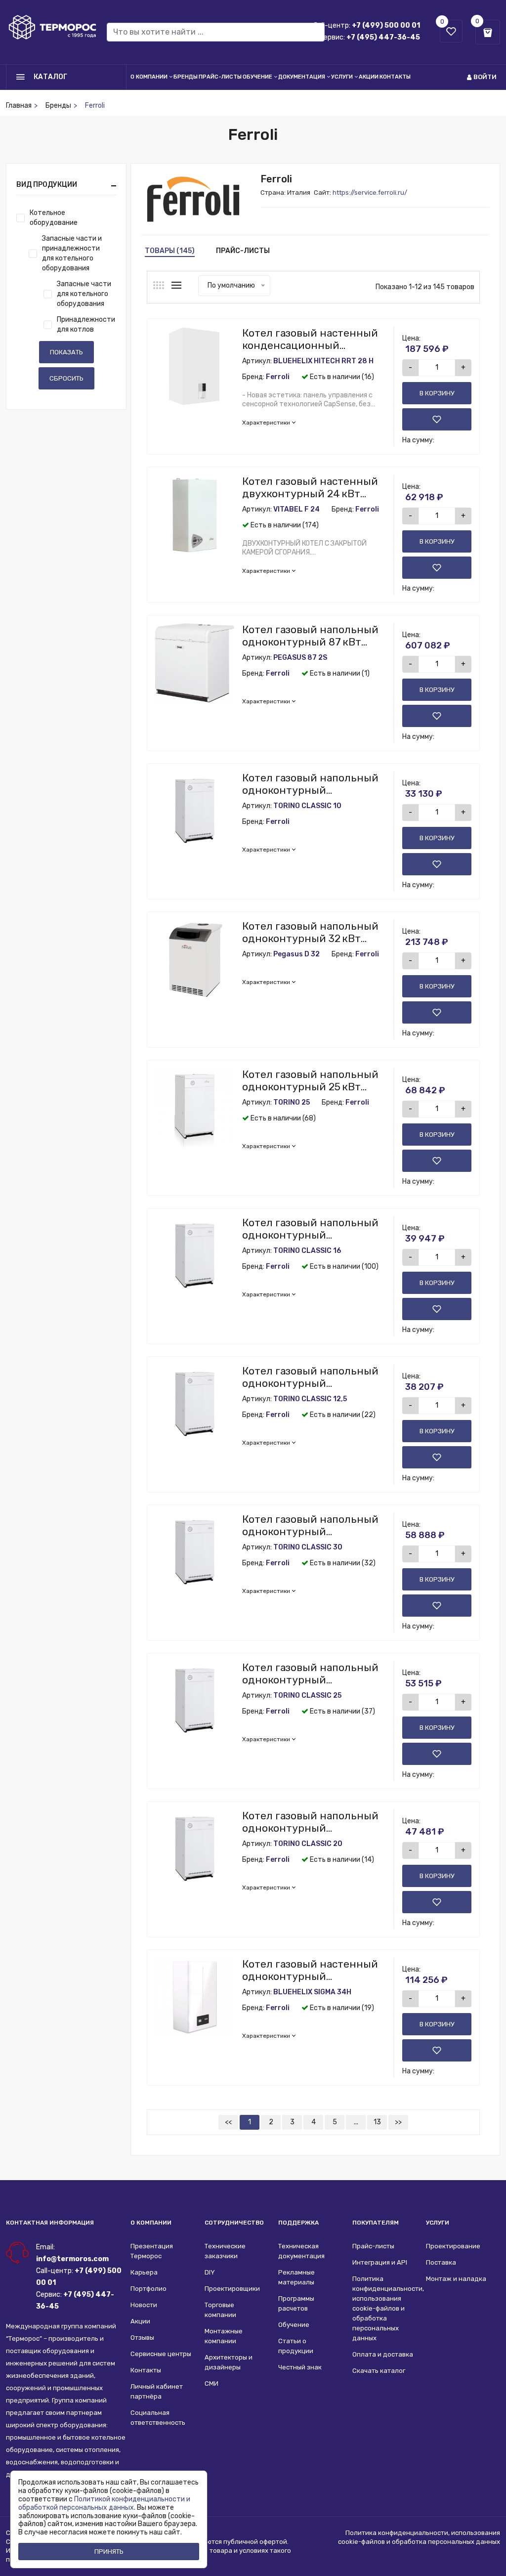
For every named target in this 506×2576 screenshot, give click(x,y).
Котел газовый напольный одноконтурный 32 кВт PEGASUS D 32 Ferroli (310, 938)
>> (398, 2122)
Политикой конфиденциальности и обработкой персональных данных (104, 2503)
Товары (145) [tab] (170, 251)
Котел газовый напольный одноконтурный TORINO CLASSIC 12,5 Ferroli (310, 1383)
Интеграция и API (380, 2262)
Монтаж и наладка (456, 2279)
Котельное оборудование (54, 218)
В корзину (437, 393)
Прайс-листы (220, 77)
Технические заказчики (225, 2251)
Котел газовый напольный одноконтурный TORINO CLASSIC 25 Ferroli (310, 1680)
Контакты (395, 77)
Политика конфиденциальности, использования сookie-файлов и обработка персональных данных (384, 2308)
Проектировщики (232, 2289)
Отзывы (142, 2338)
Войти (485, 77)
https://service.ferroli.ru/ (370, 193)
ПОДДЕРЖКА (298, 2223)
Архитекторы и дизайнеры (229, 2362)
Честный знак (300, 2367)
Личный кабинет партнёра (157, 2391)
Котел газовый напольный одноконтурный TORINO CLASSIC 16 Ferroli (310, 1235)
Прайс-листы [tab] (243, 251)
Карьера (144, 2272)
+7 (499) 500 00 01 (386, 25)
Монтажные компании (224, 2336)
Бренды (186, 77)
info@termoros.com (72, 2259)
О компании (149, 77)
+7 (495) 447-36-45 (383, 37)
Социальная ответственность (158, 2418)
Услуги (342, 77)
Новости (144, 2305)
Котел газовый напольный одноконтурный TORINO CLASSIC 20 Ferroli (310, 1828)
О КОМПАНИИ (151, 2223)
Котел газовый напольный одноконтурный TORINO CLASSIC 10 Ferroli (310, 790)
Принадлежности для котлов (86, 324)
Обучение (257, 77)
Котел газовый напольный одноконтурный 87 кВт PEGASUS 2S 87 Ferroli (310, 642)
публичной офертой (255, 2542)
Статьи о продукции (296, 2346)
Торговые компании (220, 2310)
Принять (109, 2552)
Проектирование (453, 2246)
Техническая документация (301, 2251)
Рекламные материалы (296, 2277)
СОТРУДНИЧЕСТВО (234, 2223)
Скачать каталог (379, 2371)
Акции (369, 77)
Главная (19, 106)
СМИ (211, 2383)
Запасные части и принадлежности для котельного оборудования (72, 253)
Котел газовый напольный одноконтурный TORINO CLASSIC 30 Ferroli (310, 1531)
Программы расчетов (296, 2303)
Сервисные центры (161, 2354)
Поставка (441, 2262)
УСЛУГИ (438, 2223)
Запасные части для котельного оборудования (84, 294)
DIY (210, 2272)
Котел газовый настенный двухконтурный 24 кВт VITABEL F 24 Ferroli (310, 494)
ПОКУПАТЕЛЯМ (376, 2223)
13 (377, 2122)
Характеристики (266, 423)
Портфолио (148, 2289)
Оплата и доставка (383, 2354)
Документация (302, 77)
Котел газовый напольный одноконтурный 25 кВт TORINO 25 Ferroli (310, 1087)
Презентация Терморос (152, 2251)
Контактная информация (50, 2223)
